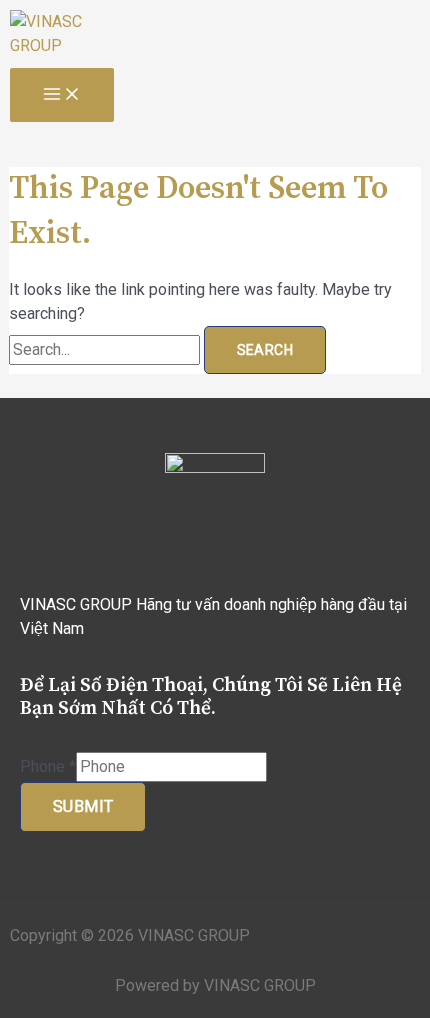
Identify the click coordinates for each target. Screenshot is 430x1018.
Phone (48, 766)
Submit (83, 806)
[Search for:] (106, 349)
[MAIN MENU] (62, 95)
